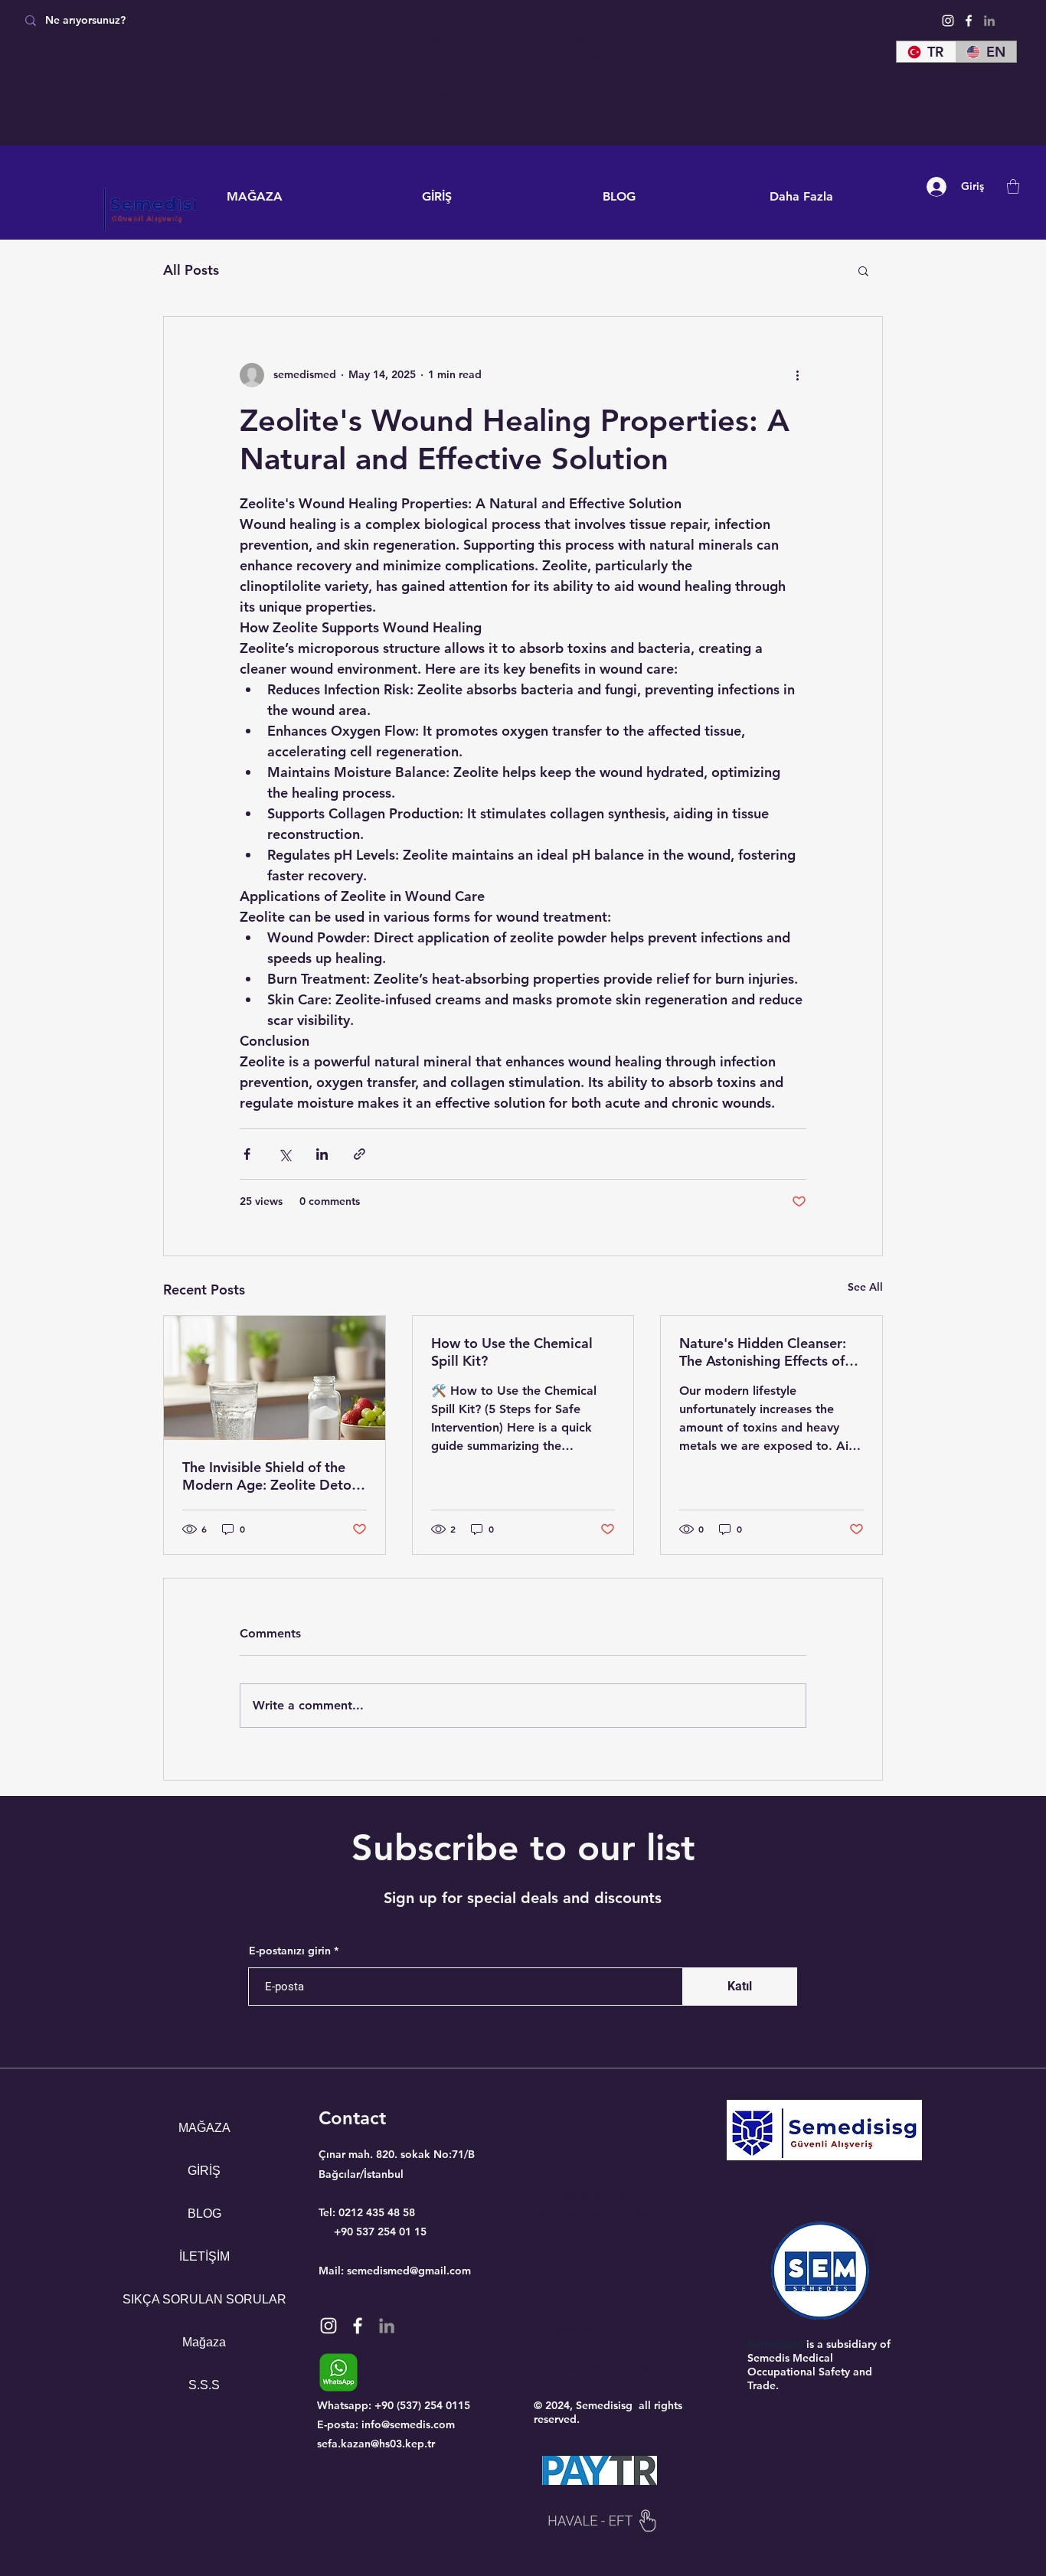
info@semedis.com (408, 2424)
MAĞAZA (204, 2128)
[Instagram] (948, 21)
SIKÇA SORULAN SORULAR (204, 2299)
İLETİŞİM (204, 2256)
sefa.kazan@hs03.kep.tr (376, 2444)
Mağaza (204, 2342)
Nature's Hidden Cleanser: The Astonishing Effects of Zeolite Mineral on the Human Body (763, 1352)
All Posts (191, 270)
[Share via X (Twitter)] (284, 1154)
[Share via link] (360, 1154)
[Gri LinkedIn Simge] (989, 21)
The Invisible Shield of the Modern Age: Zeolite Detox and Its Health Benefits (271, 1476)
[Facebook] (969, 21)
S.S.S (204, 2385)
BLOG (204, 2214)
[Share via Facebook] (247, 1154)
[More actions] (797, 375)
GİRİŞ (204, 2171)
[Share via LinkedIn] (322, 1154)
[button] (1013, 186)
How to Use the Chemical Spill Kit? (512, 1352)
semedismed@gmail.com (409, 2271)
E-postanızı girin (290, 1951)
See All (865, 1287)
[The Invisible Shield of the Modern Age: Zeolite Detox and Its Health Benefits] (275, 1378)
